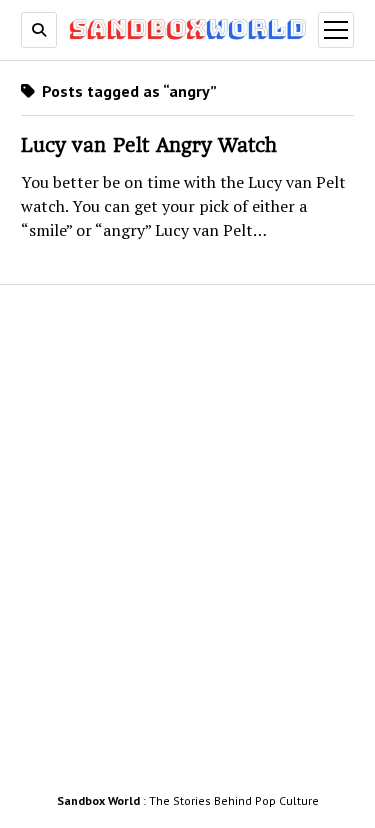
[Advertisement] (187, 544)
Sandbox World (98, 800)
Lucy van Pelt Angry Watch (149, 145)
